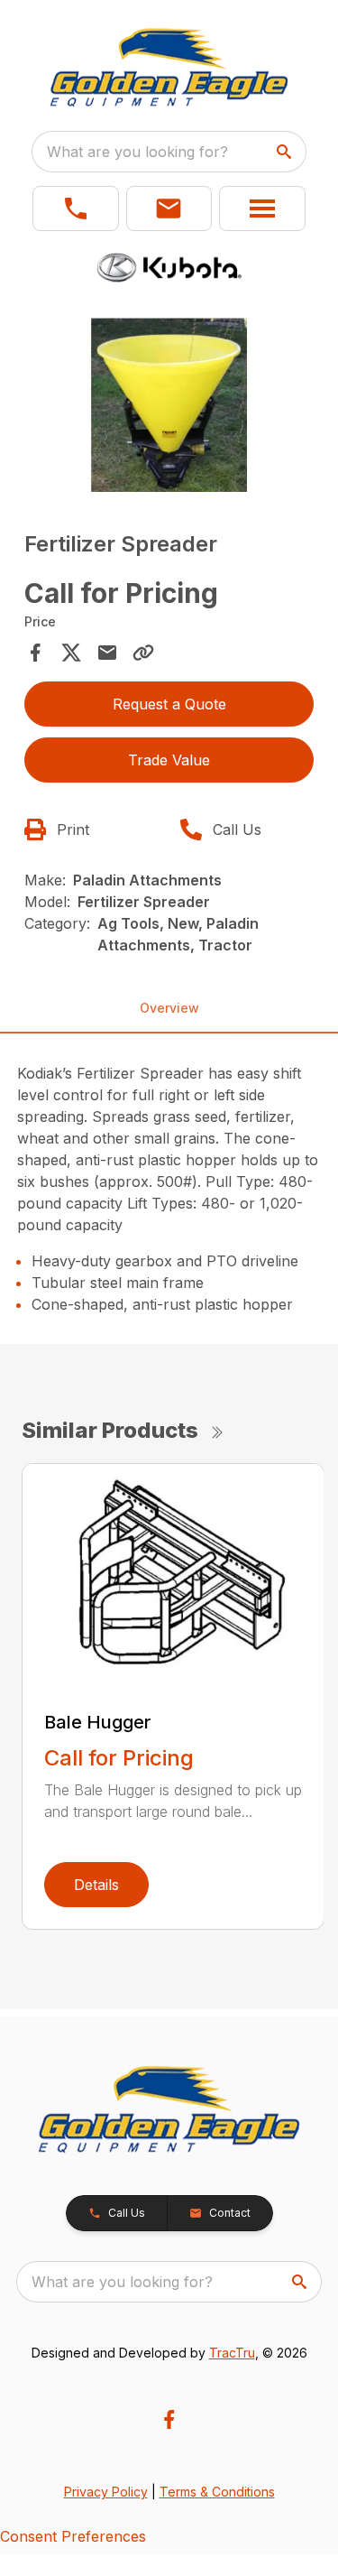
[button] (76, 208)
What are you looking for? (137, 152)
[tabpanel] (169, 408)
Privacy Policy (106, 2492)
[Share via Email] (107, 653)
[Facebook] (169, 2419)
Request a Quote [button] (169, 704)
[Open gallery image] (169, 405)
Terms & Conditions (217, 2492)
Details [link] (96, 1885)
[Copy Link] (143, 653)
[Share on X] (71, 653)
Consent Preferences (73, 2536)
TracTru (232, 2353)
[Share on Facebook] (35, 653)
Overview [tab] (169, 1008)
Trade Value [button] (169, 760)
